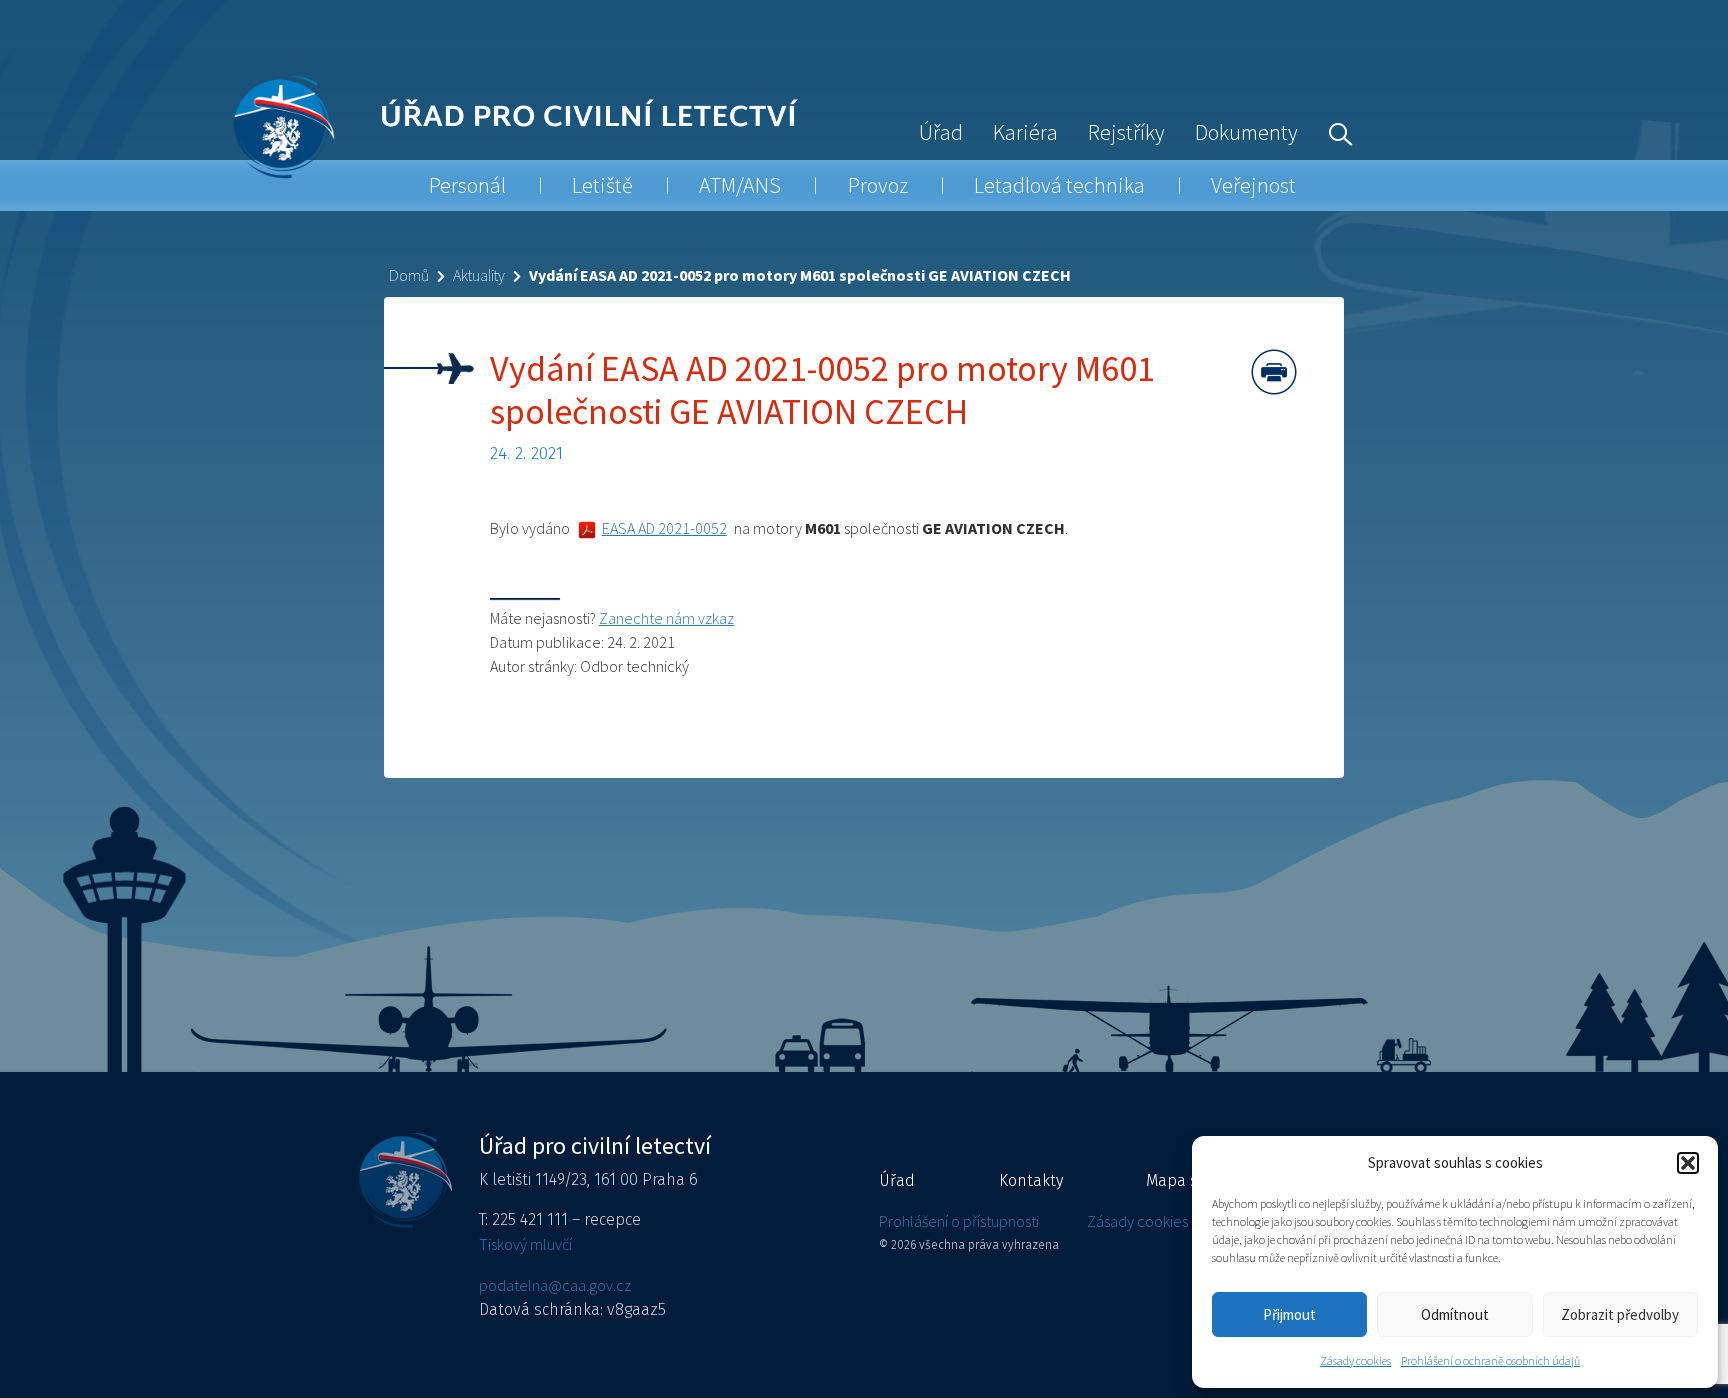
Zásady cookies (1355, 1360)
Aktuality (479, 275)
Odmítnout (1455, 1314)
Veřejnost (1253, 185)
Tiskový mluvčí (525, 1244)
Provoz (878, 185)
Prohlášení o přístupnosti (959, 1221)
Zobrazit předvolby (1620, 1314)
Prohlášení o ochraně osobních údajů (1490, 1360)
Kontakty (1031, 1180)
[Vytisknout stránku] (1274, 372)
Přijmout (1289, 1314)
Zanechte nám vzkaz (666, 618)
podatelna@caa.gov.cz (555, 1285)
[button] (1688, 1163)
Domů (409, 275)
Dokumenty (1246, 132)
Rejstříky (1126, 132)
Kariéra (1025, 132)
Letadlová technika (1059, 185)
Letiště (602, 185)
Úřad (941, 132)
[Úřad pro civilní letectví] (283, 126)
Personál (467, 185)
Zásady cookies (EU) (1151, 1221)
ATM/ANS (740, 185)
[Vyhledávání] (1336, 132)
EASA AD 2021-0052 (664, 528)
